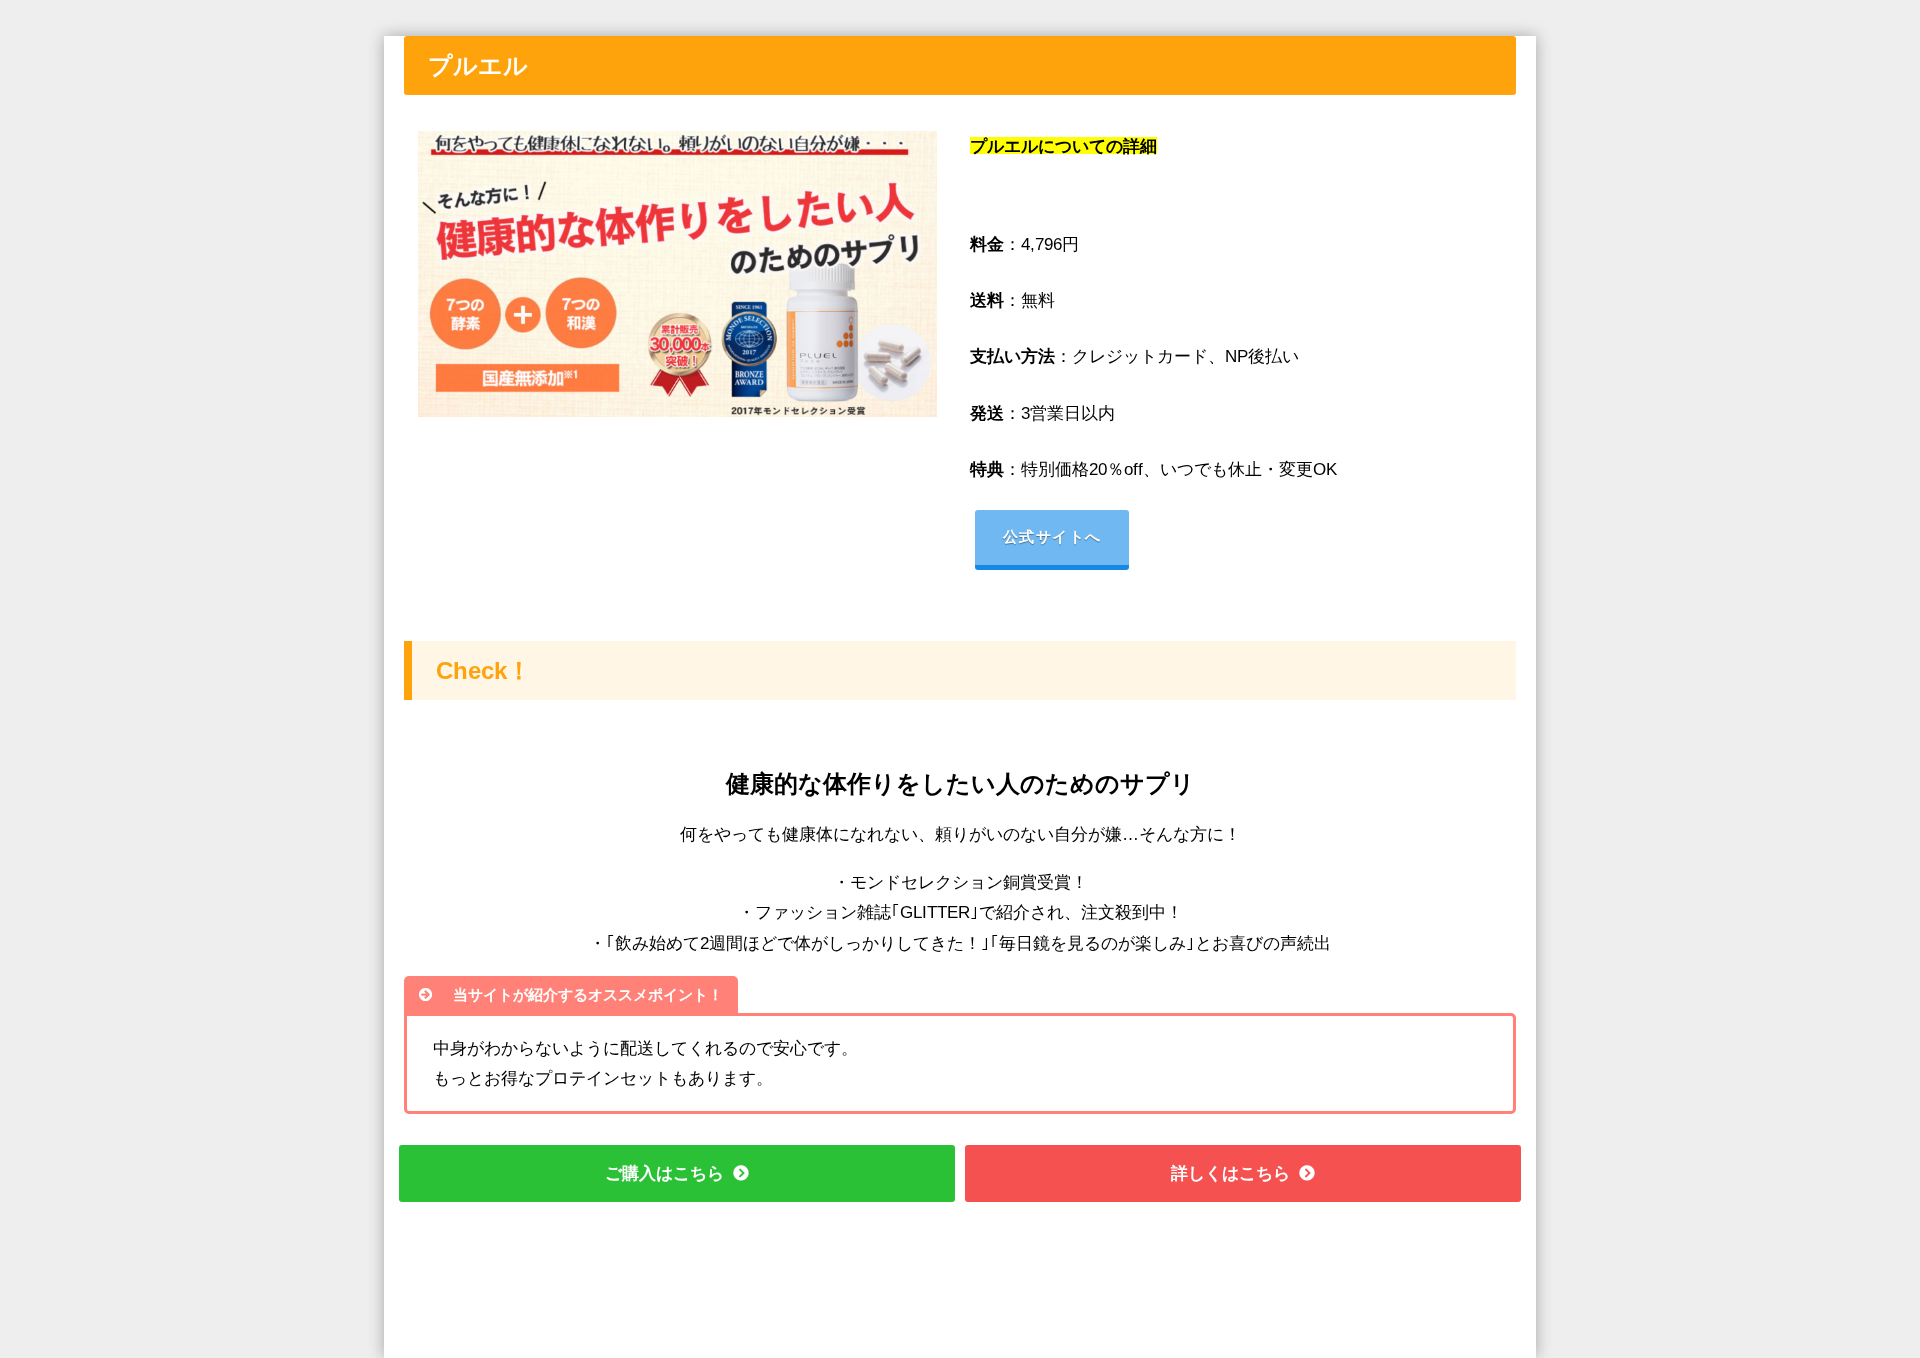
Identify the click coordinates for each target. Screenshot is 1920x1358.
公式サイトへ (1052, 536)
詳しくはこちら (1230, 1172)
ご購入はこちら (664, 1172)
